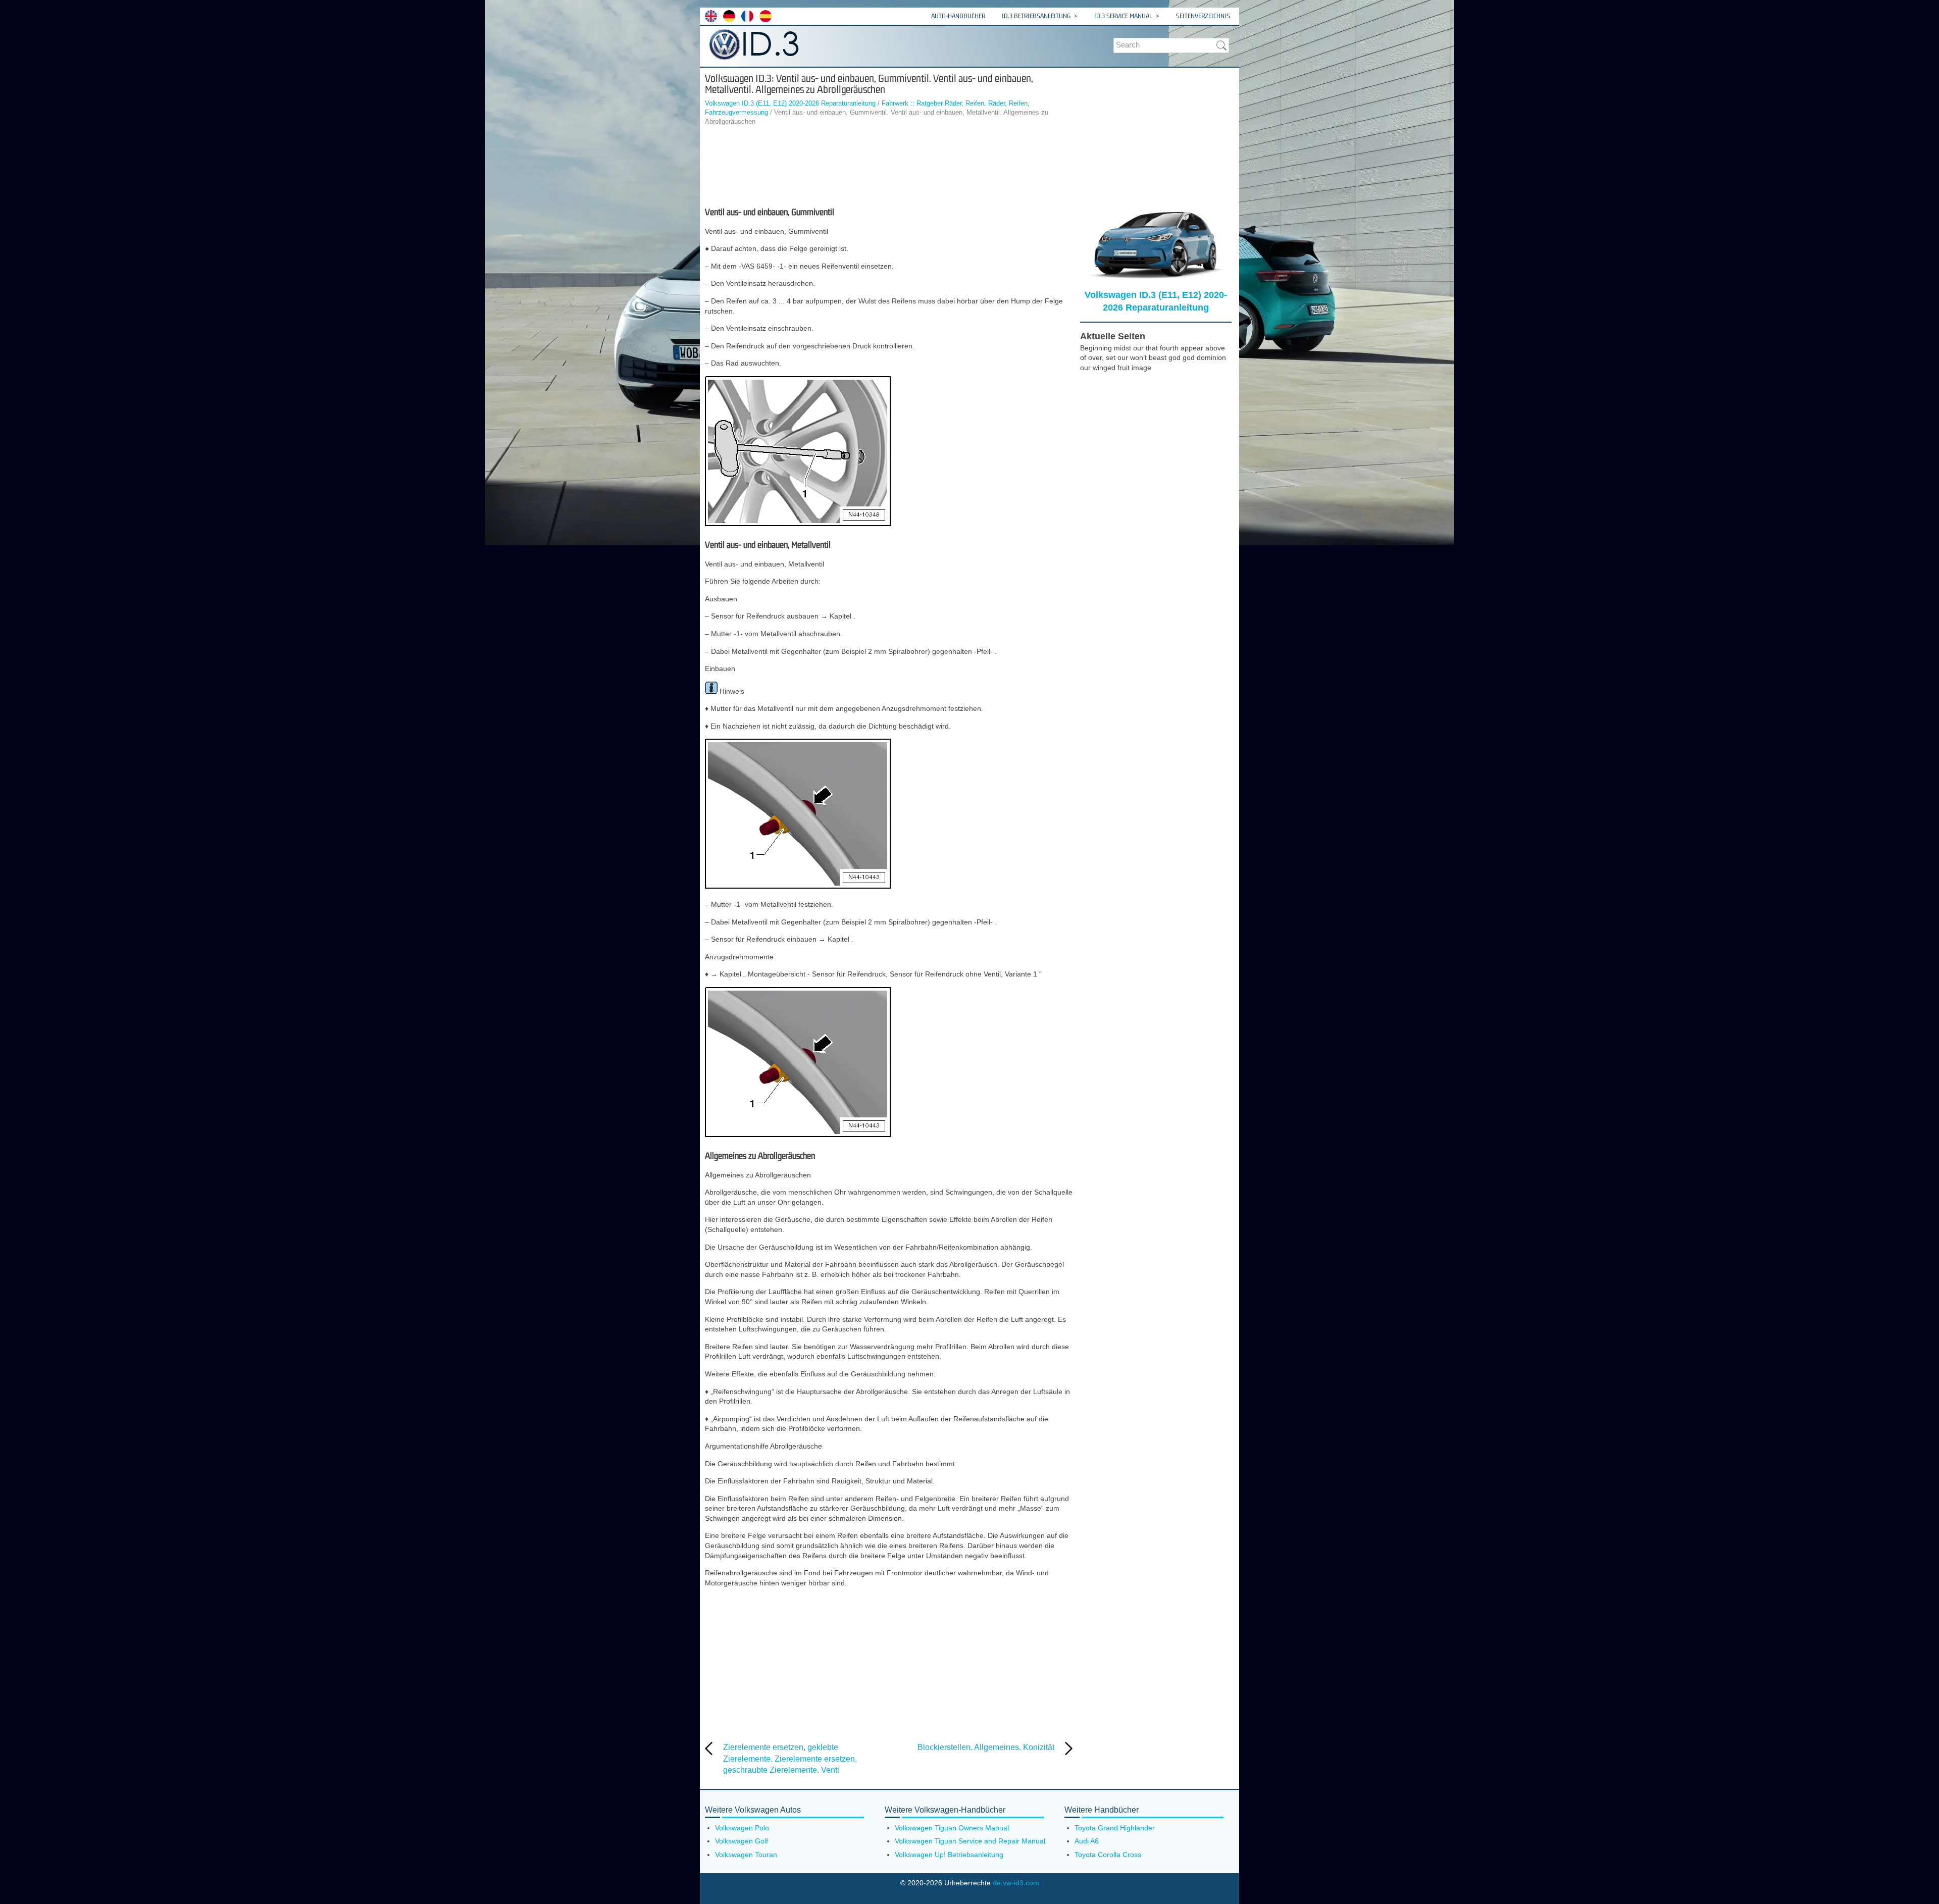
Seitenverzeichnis (1203, 16)
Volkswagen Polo (742, 1828)
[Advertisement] (889, 167)
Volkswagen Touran (746, 1855)
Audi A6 (1087, 1841)
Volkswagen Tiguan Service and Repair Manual (970, 1841)
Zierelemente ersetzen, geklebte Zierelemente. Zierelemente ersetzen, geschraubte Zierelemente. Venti (790, 1759)
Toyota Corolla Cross (1108, 1855)
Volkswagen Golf (742, 1841)
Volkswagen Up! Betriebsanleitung (949, 1855)
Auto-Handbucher (958, 16)
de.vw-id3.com (1016, 1883)
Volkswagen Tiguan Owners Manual (952, 1828)
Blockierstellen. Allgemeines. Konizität (986, 1747)
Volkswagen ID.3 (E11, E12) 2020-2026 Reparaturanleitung (790, 103)
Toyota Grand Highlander (1115, 1828)
